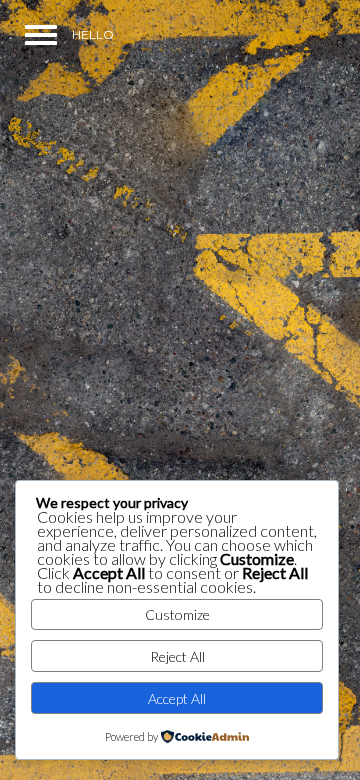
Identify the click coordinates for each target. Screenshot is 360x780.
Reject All (177, 656)
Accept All (177, 698)
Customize (177, 614)
